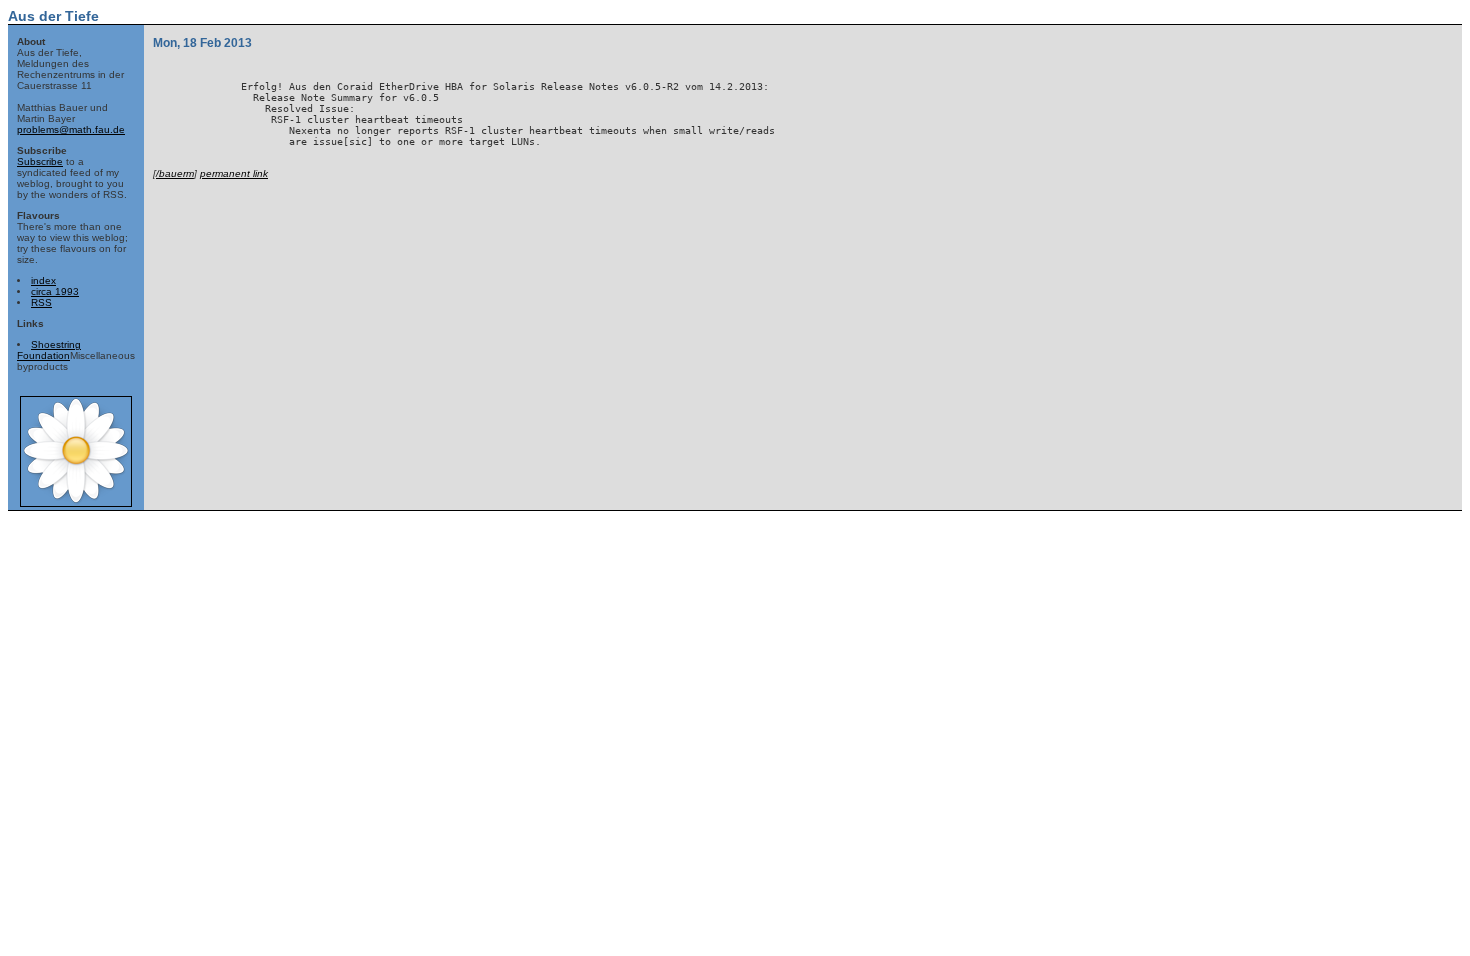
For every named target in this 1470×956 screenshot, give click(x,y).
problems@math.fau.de (71, 129)
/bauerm (175, 173)
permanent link (234, 173)
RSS (41, 302)
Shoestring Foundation (49, 350)
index (43, 280)
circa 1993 (55, 291)
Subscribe (40, 161)
